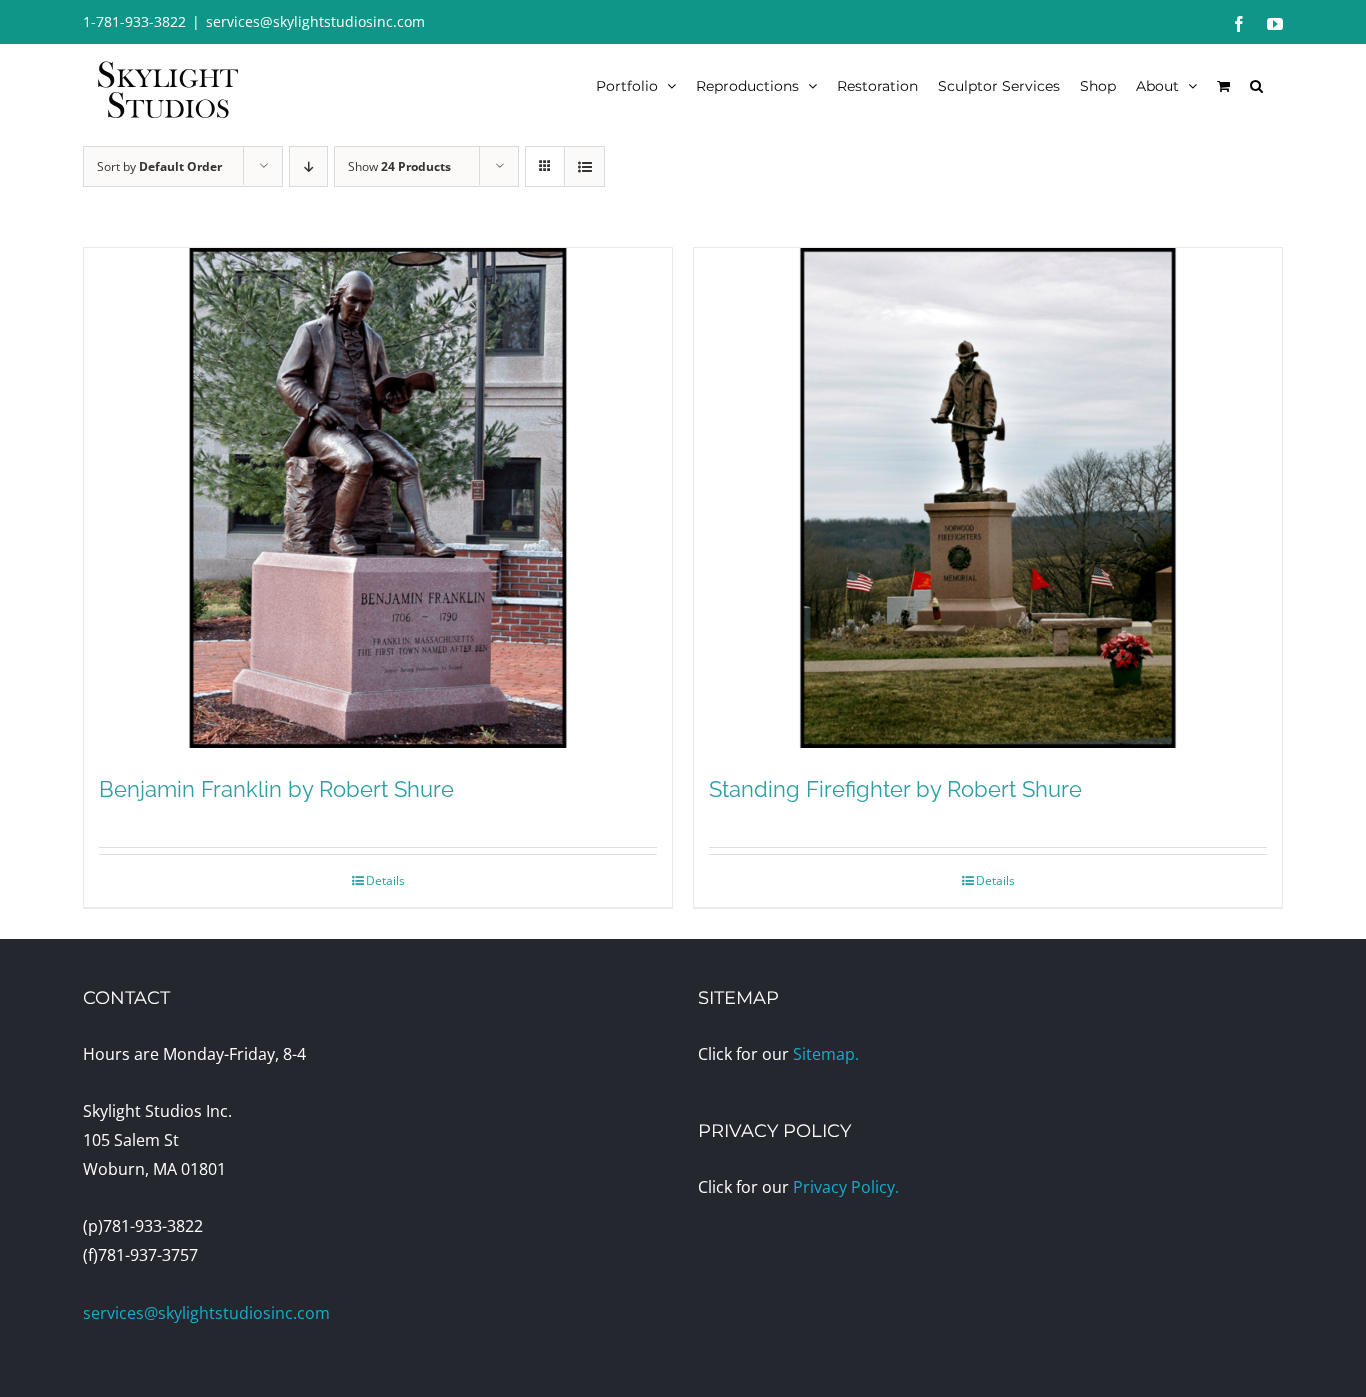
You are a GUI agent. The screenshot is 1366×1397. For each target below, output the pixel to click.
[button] (1256, 85)
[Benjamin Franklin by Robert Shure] (378, 498)
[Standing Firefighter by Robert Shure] (988, 498)
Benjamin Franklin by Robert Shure (276, 789)
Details (385, 880)
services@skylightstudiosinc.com (315, 21)
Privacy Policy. (846, 1187)
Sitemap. (826, 1054)
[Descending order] (308, 166)
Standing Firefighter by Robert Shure (895, 789)
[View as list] (584, 166)
